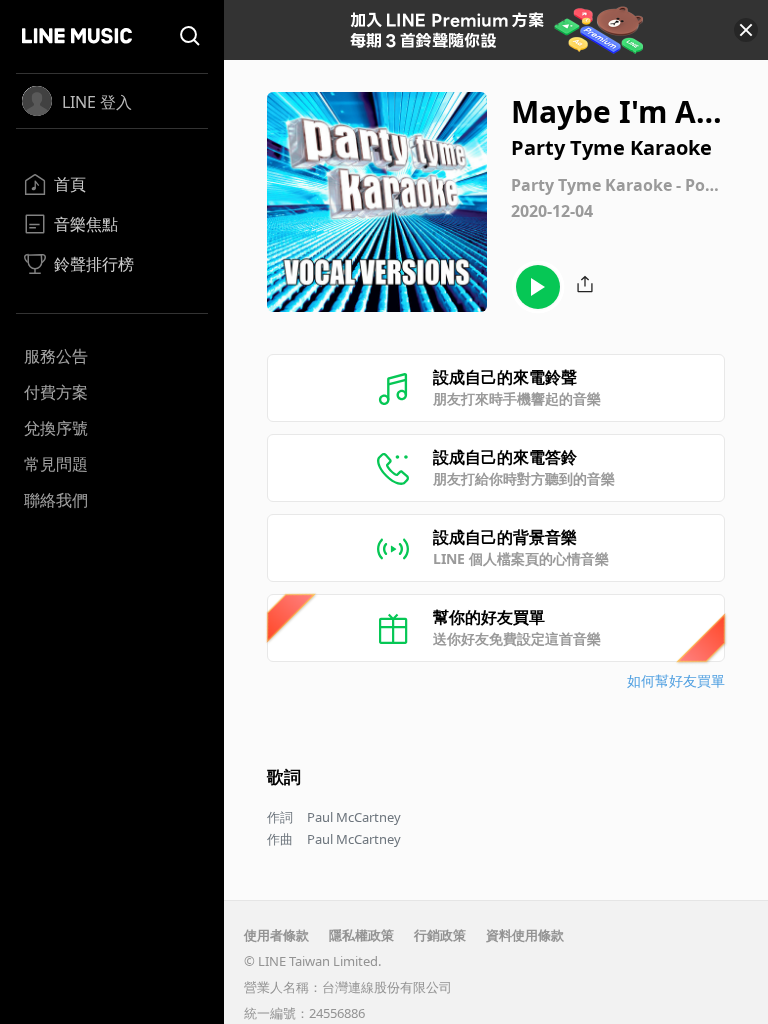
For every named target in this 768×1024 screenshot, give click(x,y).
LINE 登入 (97, 102)
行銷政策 (440, 935)
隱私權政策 (361, 935)
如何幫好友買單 (676, 680)
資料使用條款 (525, 935)
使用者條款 (276, 935)
